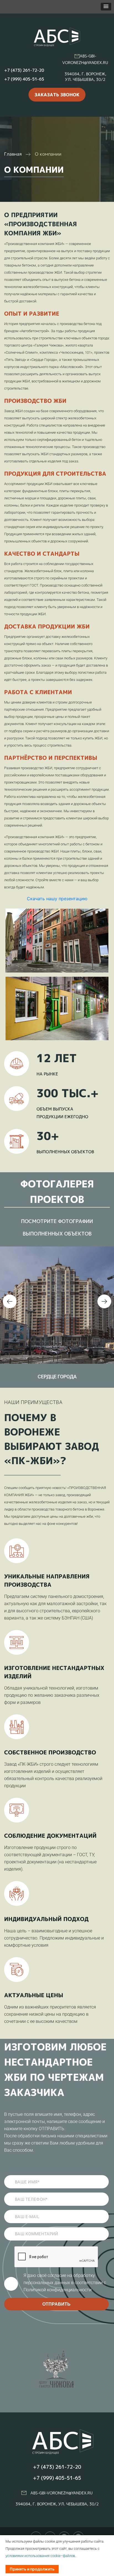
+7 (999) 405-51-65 (24, 79)
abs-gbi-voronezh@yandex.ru (62, 2493)
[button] (106, 7)
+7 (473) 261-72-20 (24, 70)
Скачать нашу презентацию (57, 899)
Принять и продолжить (32, 2569)
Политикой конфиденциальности (58, 2290)
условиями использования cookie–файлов (40, 2556)
